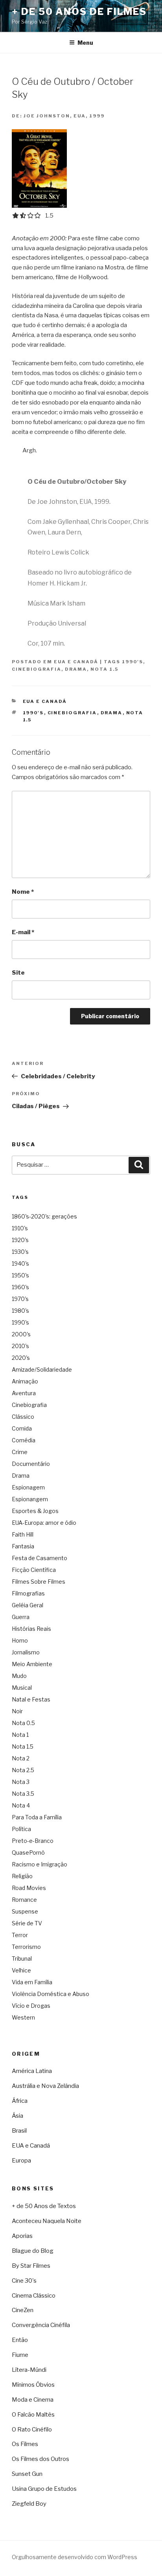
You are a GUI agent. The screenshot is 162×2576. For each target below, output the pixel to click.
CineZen (23, 2310)
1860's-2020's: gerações (44, 1216)
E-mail (23, 932)
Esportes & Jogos (35, 1511)
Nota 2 (21, 1758)
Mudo (19, 1676)
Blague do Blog (33, 2251)
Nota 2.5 (23, 1770)
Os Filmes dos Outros (40, 2459)
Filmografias (28, 1593)
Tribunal (22, 1959)
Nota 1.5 (104, 669)
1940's (20, 1263)
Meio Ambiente (32, 1664)
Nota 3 (21, 1782)
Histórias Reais (31, 1629)
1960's (20, 1287)
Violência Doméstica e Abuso (51, 1994)
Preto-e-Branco (33, 1841)
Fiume (20, 2355)
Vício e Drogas (31, 2006)
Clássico (23, 1417)
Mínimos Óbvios (33, 2385)
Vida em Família (32, 1982)
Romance (24, 1900)
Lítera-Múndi (29, 2370)
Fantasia (23, 1546)
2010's (20, 1346)
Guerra (21, 1617)
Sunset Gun (27, 2474)
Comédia (24, 1440)
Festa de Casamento (40, 1558)
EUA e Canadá (76, 662)
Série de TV (27, 1923)
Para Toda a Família (37, 1817)
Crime (20, 1452)
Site (18, 973)
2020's (21, 1358)
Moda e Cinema (33, 2400)
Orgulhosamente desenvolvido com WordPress (75, 2557)
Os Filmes (25, 2444)
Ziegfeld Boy (29, 2504)
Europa (21, 2161)
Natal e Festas (31, 1699)
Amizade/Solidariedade (42, 1369)
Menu (85, 43)
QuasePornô (28, 1852)
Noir (17, 1711)
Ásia (17, 2116)
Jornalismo (26, 1652)
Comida (22, 1428)
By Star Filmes (31, 2266)
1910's (20, 1228)
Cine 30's (24, 2281)
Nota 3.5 (23, 1794)
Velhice (21, 1970)
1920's (20, 1240)
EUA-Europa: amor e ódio (44, 1523)
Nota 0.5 (23, 1723)
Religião (22, 1876)
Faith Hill (23, 1534)
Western (23, 2017)
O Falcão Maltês (33, 2415)
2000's (21, 1334)
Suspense (25, 1911)
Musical (22, 1688)
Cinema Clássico (34, 2296)
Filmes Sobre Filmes (39, 1582)
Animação (25, 1381)
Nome (23, 892)
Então (20, 2340)
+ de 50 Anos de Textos (44, 2206)
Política (21, 1829)
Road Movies (29, 1888)
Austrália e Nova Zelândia (45, 2086)
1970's (20, 1299)
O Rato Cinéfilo (32, 2430)
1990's (133, 662)
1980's (20, 1311)
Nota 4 (21, 1805)
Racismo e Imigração (40, 1864)
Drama (76, 669)
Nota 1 (20, 1735)
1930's (20, 1252)
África (20, 2101)
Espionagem (28, 1487)
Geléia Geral (28, 1605)
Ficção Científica (34, 1570)
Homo (20, 1640)
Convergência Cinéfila (41, 2325)
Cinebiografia (37, 669)
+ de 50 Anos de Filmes (79, 12)
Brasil (19, 2131)
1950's (20, 1275)
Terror (20, 1935)
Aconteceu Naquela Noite (47, 2221)
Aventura (24, 1393)
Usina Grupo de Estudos (44, 2489)
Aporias (22, 2236)
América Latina (32, 2071)
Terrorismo (26, 1947)
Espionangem (30, 1499)
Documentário (31, 1464)
